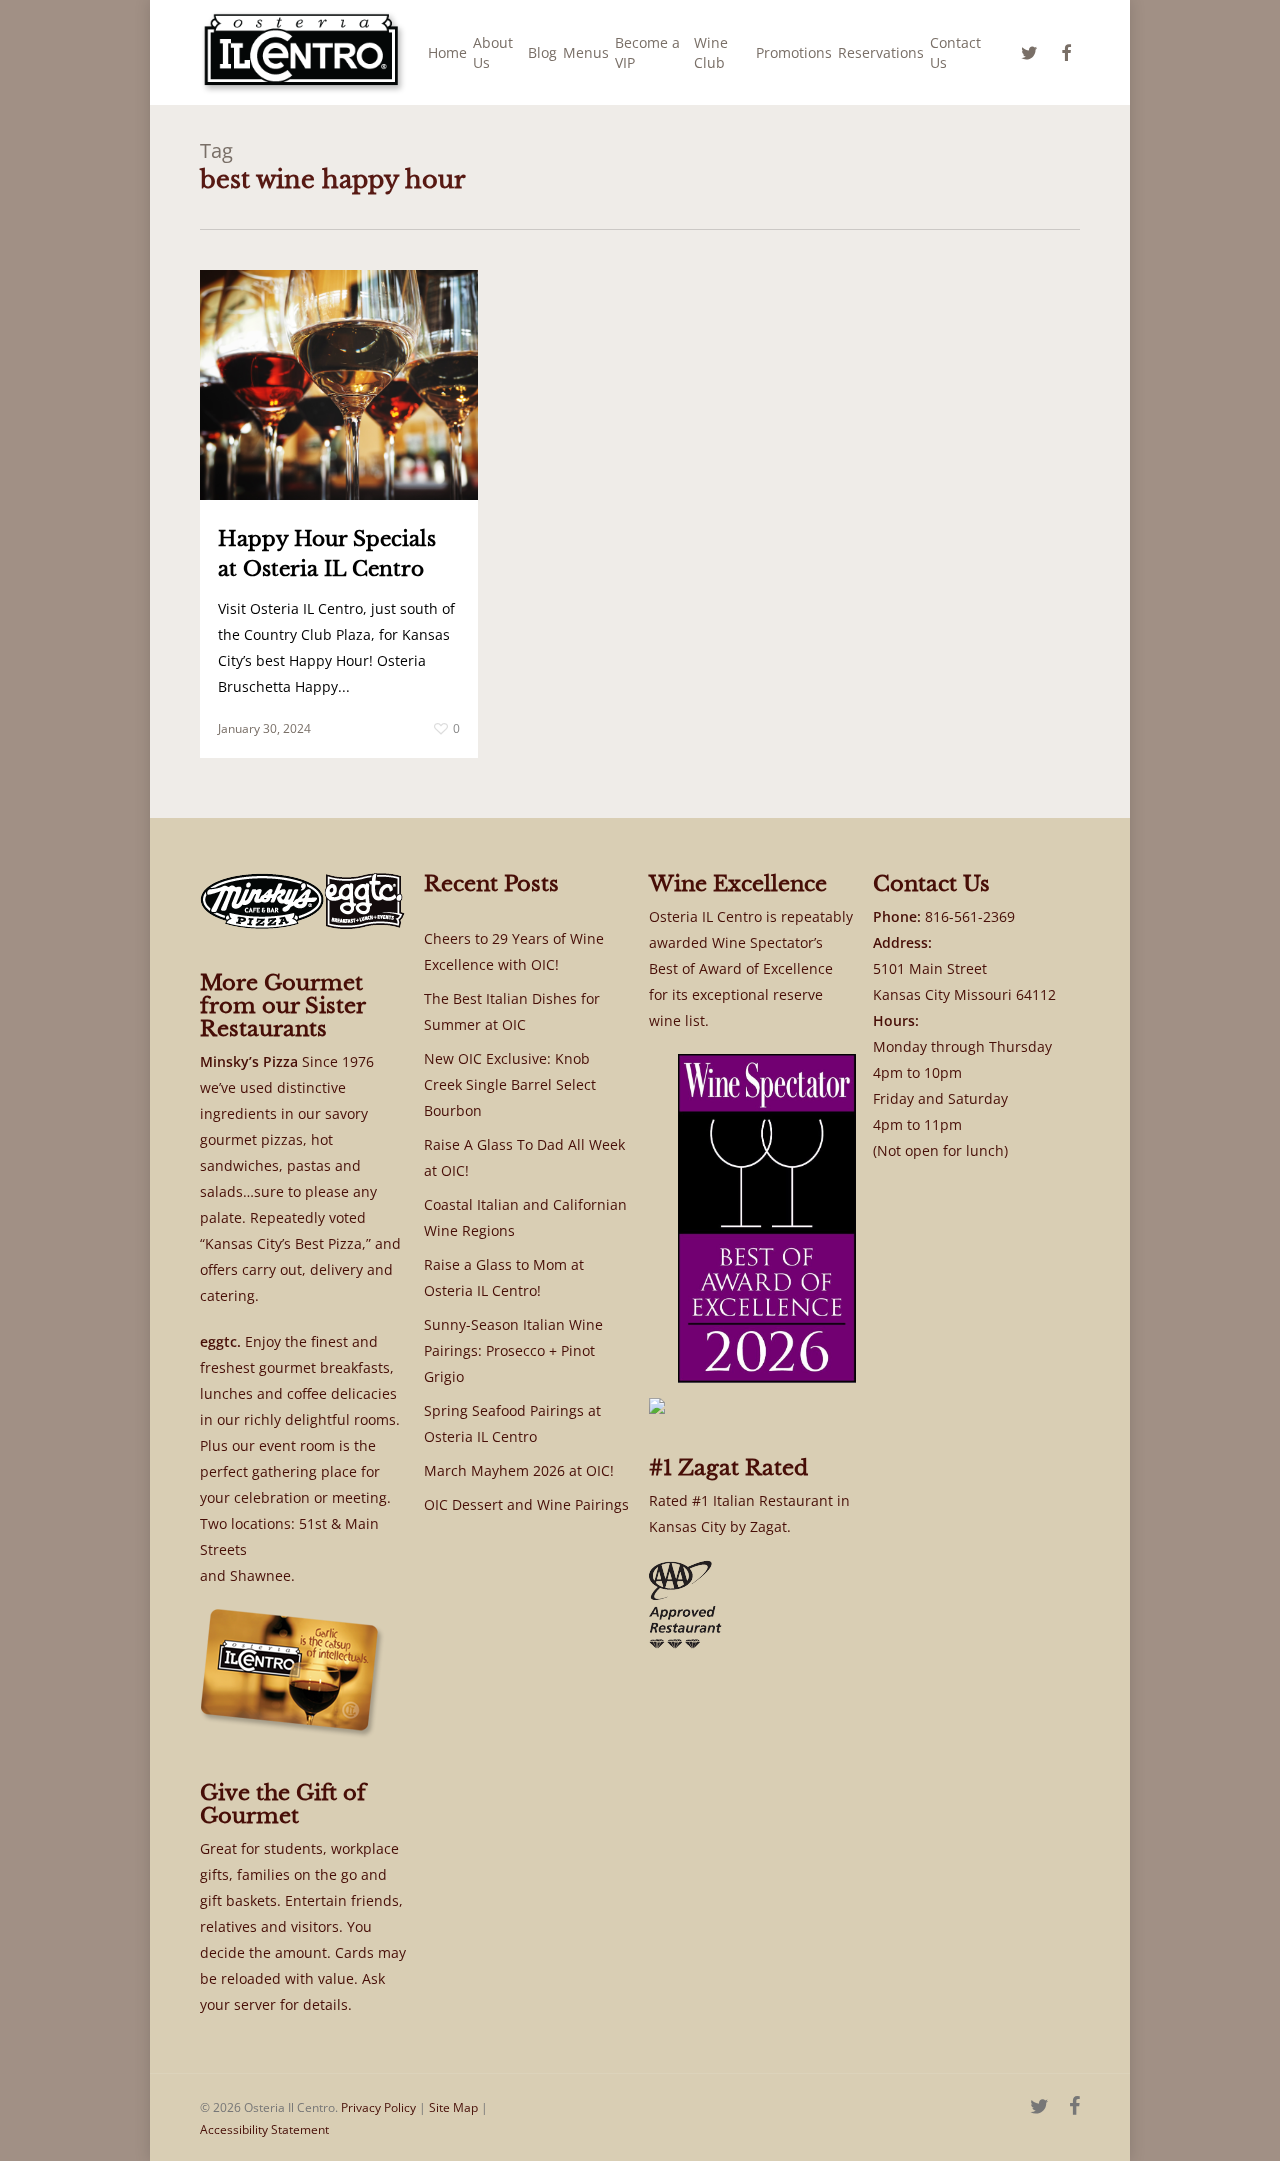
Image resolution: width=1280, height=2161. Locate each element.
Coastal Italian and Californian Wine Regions (525, 1217)
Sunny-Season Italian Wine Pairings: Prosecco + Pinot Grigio (513, 1350)
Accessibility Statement (264, 2129)
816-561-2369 (970, 916)
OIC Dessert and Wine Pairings (526, 1504)
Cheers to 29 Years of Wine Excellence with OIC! (514, 951)
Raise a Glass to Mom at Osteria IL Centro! (504, 1277)
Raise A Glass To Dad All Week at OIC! (524, 1157)
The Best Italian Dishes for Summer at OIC (512, 1011)
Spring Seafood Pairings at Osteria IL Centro (512, 1423)
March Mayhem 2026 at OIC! (519, 1470)
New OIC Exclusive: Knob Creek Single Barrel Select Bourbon (510, 1084)
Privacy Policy (378, 2107)
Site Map (453, 2107)
